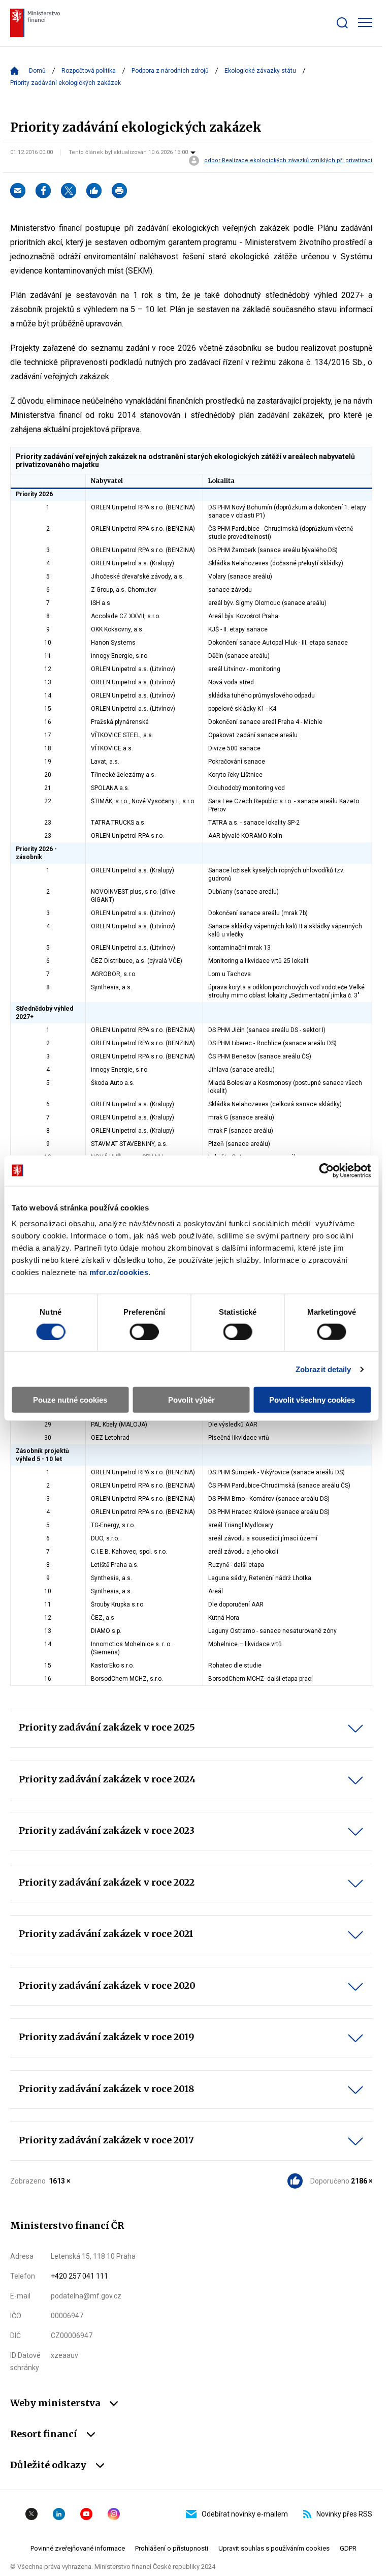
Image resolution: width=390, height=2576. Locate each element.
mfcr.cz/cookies (119, 1272)
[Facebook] (43, 191)
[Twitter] (69, 191)
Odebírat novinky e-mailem (245, 2514)
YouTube (86, 2514)
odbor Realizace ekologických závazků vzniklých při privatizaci (288, 161)
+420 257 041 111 (79, 2276)
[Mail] (18, 191)
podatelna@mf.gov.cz (86, 2296)
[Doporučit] (94, 191)
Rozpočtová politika (89, 71)
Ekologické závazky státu (260, 71)
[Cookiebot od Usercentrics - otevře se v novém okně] (326, 1170)
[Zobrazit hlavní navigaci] (365, 22)
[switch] (144, 1331)
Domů (37, 71)
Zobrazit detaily (323, 1369)
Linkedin (59, 2514)
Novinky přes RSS (344, 2514)
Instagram (114, 2514)
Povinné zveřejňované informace (78, 2548)
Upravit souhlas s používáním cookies (274, 2548)
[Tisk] (119, 191)
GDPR (348, 2548)
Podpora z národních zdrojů (170, 71)
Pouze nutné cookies (70, 1400)
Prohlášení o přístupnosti (172, 2548)
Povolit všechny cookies (312, 1400)
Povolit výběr (191, 1400)
